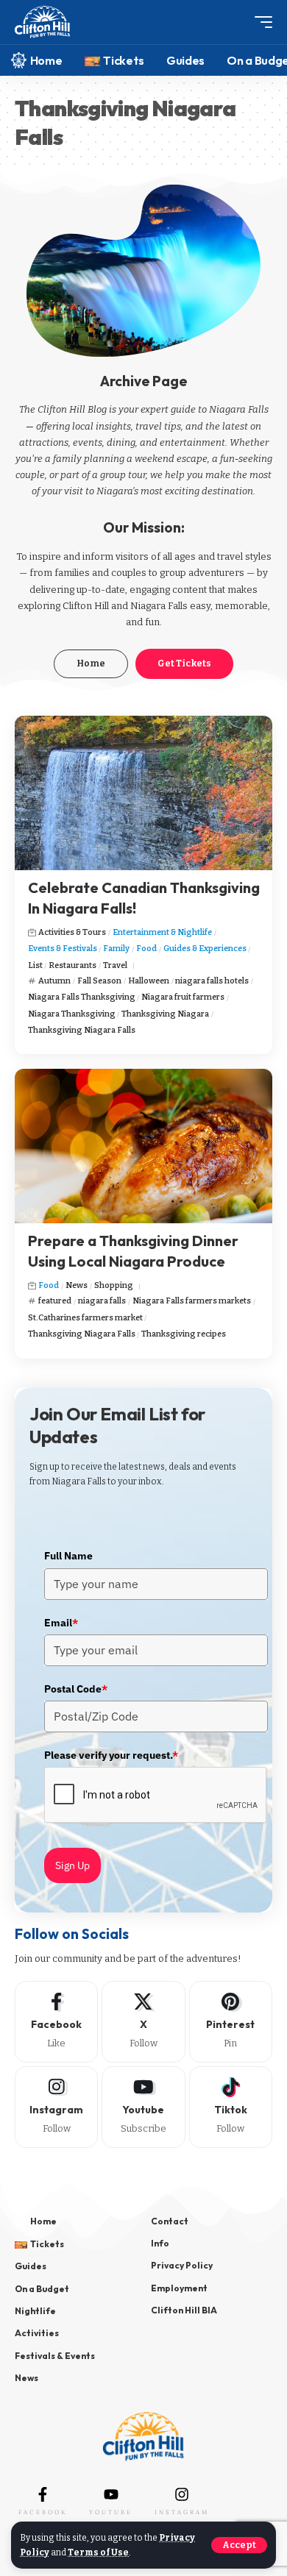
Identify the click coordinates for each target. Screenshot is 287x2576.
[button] (239, 2545)
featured (55, 1301)
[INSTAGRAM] (182, 2494)
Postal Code (76, 1689)
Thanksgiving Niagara (165, 1014)
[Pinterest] (231, 2022)
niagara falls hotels (212, 981)
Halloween (149, 981)
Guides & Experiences (205, 949)
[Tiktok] (231, 2107)
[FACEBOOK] (43, 2494)
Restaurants (72, 965)
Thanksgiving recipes (184, 1334)
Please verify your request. (111, 1755)
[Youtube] (143, 2107)
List (35, 965)
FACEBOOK (43, 2512)
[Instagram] (56, 2107)
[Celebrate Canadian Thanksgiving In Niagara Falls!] (143, 793)
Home (91, 663)
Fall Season (99, 981)
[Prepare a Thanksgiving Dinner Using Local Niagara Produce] (143, 1146)
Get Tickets (184, 663)
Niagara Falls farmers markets (192, 1301)
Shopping (114, 1285)
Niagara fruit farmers (183, 997)
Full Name (68, 1556)
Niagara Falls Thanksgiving (82, 997)
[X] (143, 2022)
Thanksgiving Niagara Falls (82, 1030)
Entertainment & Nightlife (162, 932)
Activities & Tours (72, 932)
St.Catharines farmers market (85, 1318)
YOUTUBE (111, 2512)
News (77, 1285)
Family (116, 949)
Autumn (54, 981)
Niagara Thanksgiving (72, 1014)
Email (61, 1623)
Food (146, 949)
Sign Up (72, 1865)
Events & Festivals (63, 949)
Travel (115, 965)
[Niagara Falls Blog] (42, 22)
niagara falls (102, 1301)
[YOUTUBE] (111, 2494)
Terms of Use (98, 2552)
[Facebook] (56, 2022)
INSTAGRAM (182, 2512)
